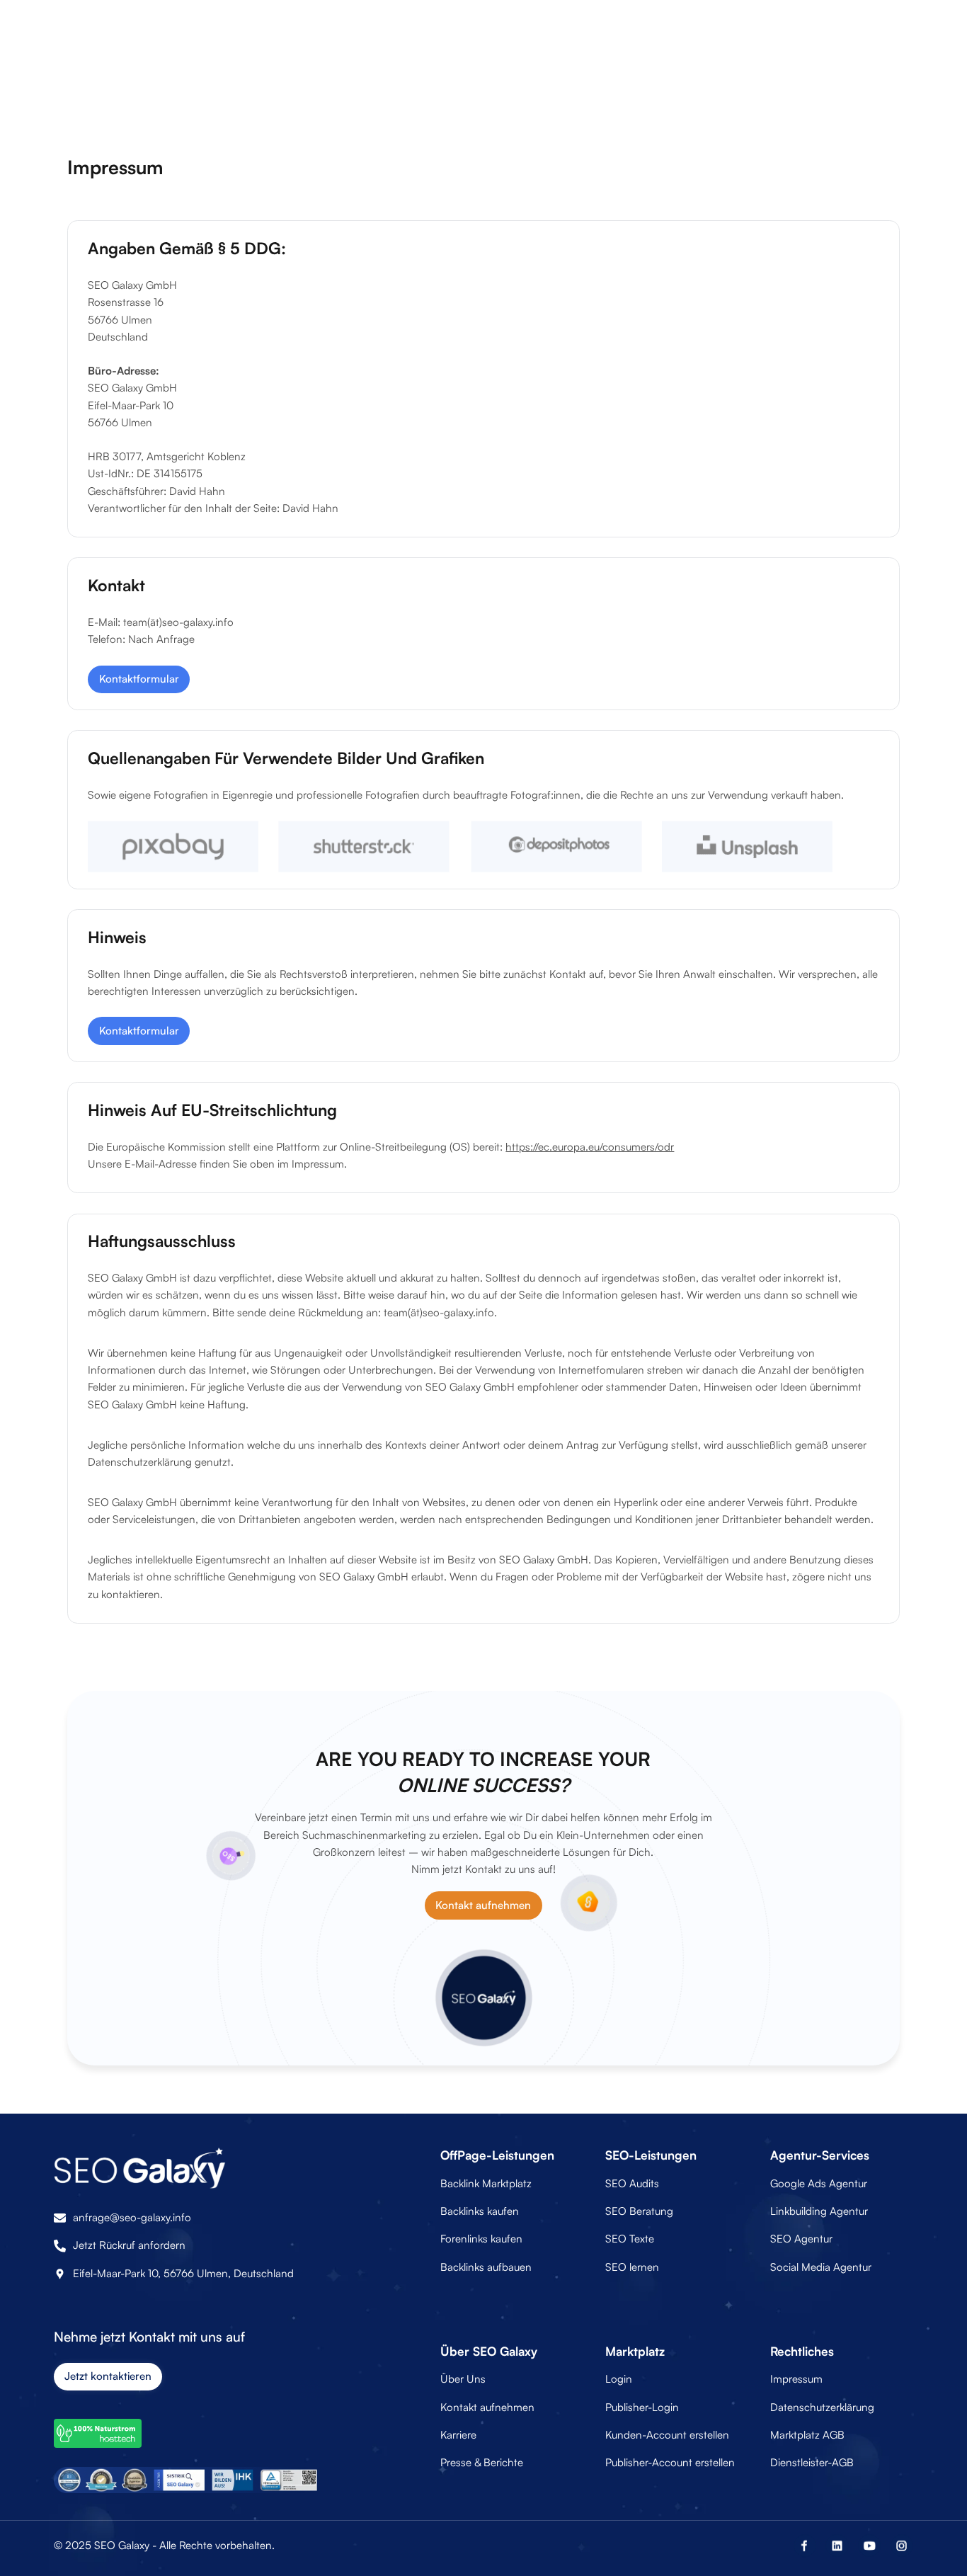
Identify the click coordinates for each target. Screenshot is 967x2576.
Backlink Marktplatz (486, 2183)
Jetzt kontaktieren (108, 2376)
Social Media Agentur (821, 2267)
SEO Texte (630, 2239)
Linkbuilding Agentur (819, 2211)
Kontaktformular (139, 679)
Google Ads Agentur (819, 2183)
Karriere (458, 2435)
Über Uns (463, 2379)
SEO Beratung (639, 2211)
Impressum (796, 2379)
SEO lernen (632, 2267)
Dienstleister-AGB (812, 2462)
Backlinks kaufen (480, 2211)
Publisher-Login (642, 2407)
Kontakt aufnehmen (483, 1905)
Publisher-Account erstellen (670, 2462)
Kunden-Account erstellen (667, 2435)
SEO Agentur (801, 2239)
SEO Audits (632, 2183)
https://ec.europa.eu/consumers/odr (590, 1147)
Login (619, 2379)
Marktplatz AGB (807, 2435)
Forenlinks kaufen (481, 2239)
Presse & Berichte (482, 2462)
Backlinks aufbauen (486, 2267)
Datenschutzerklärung (822, 2407)
